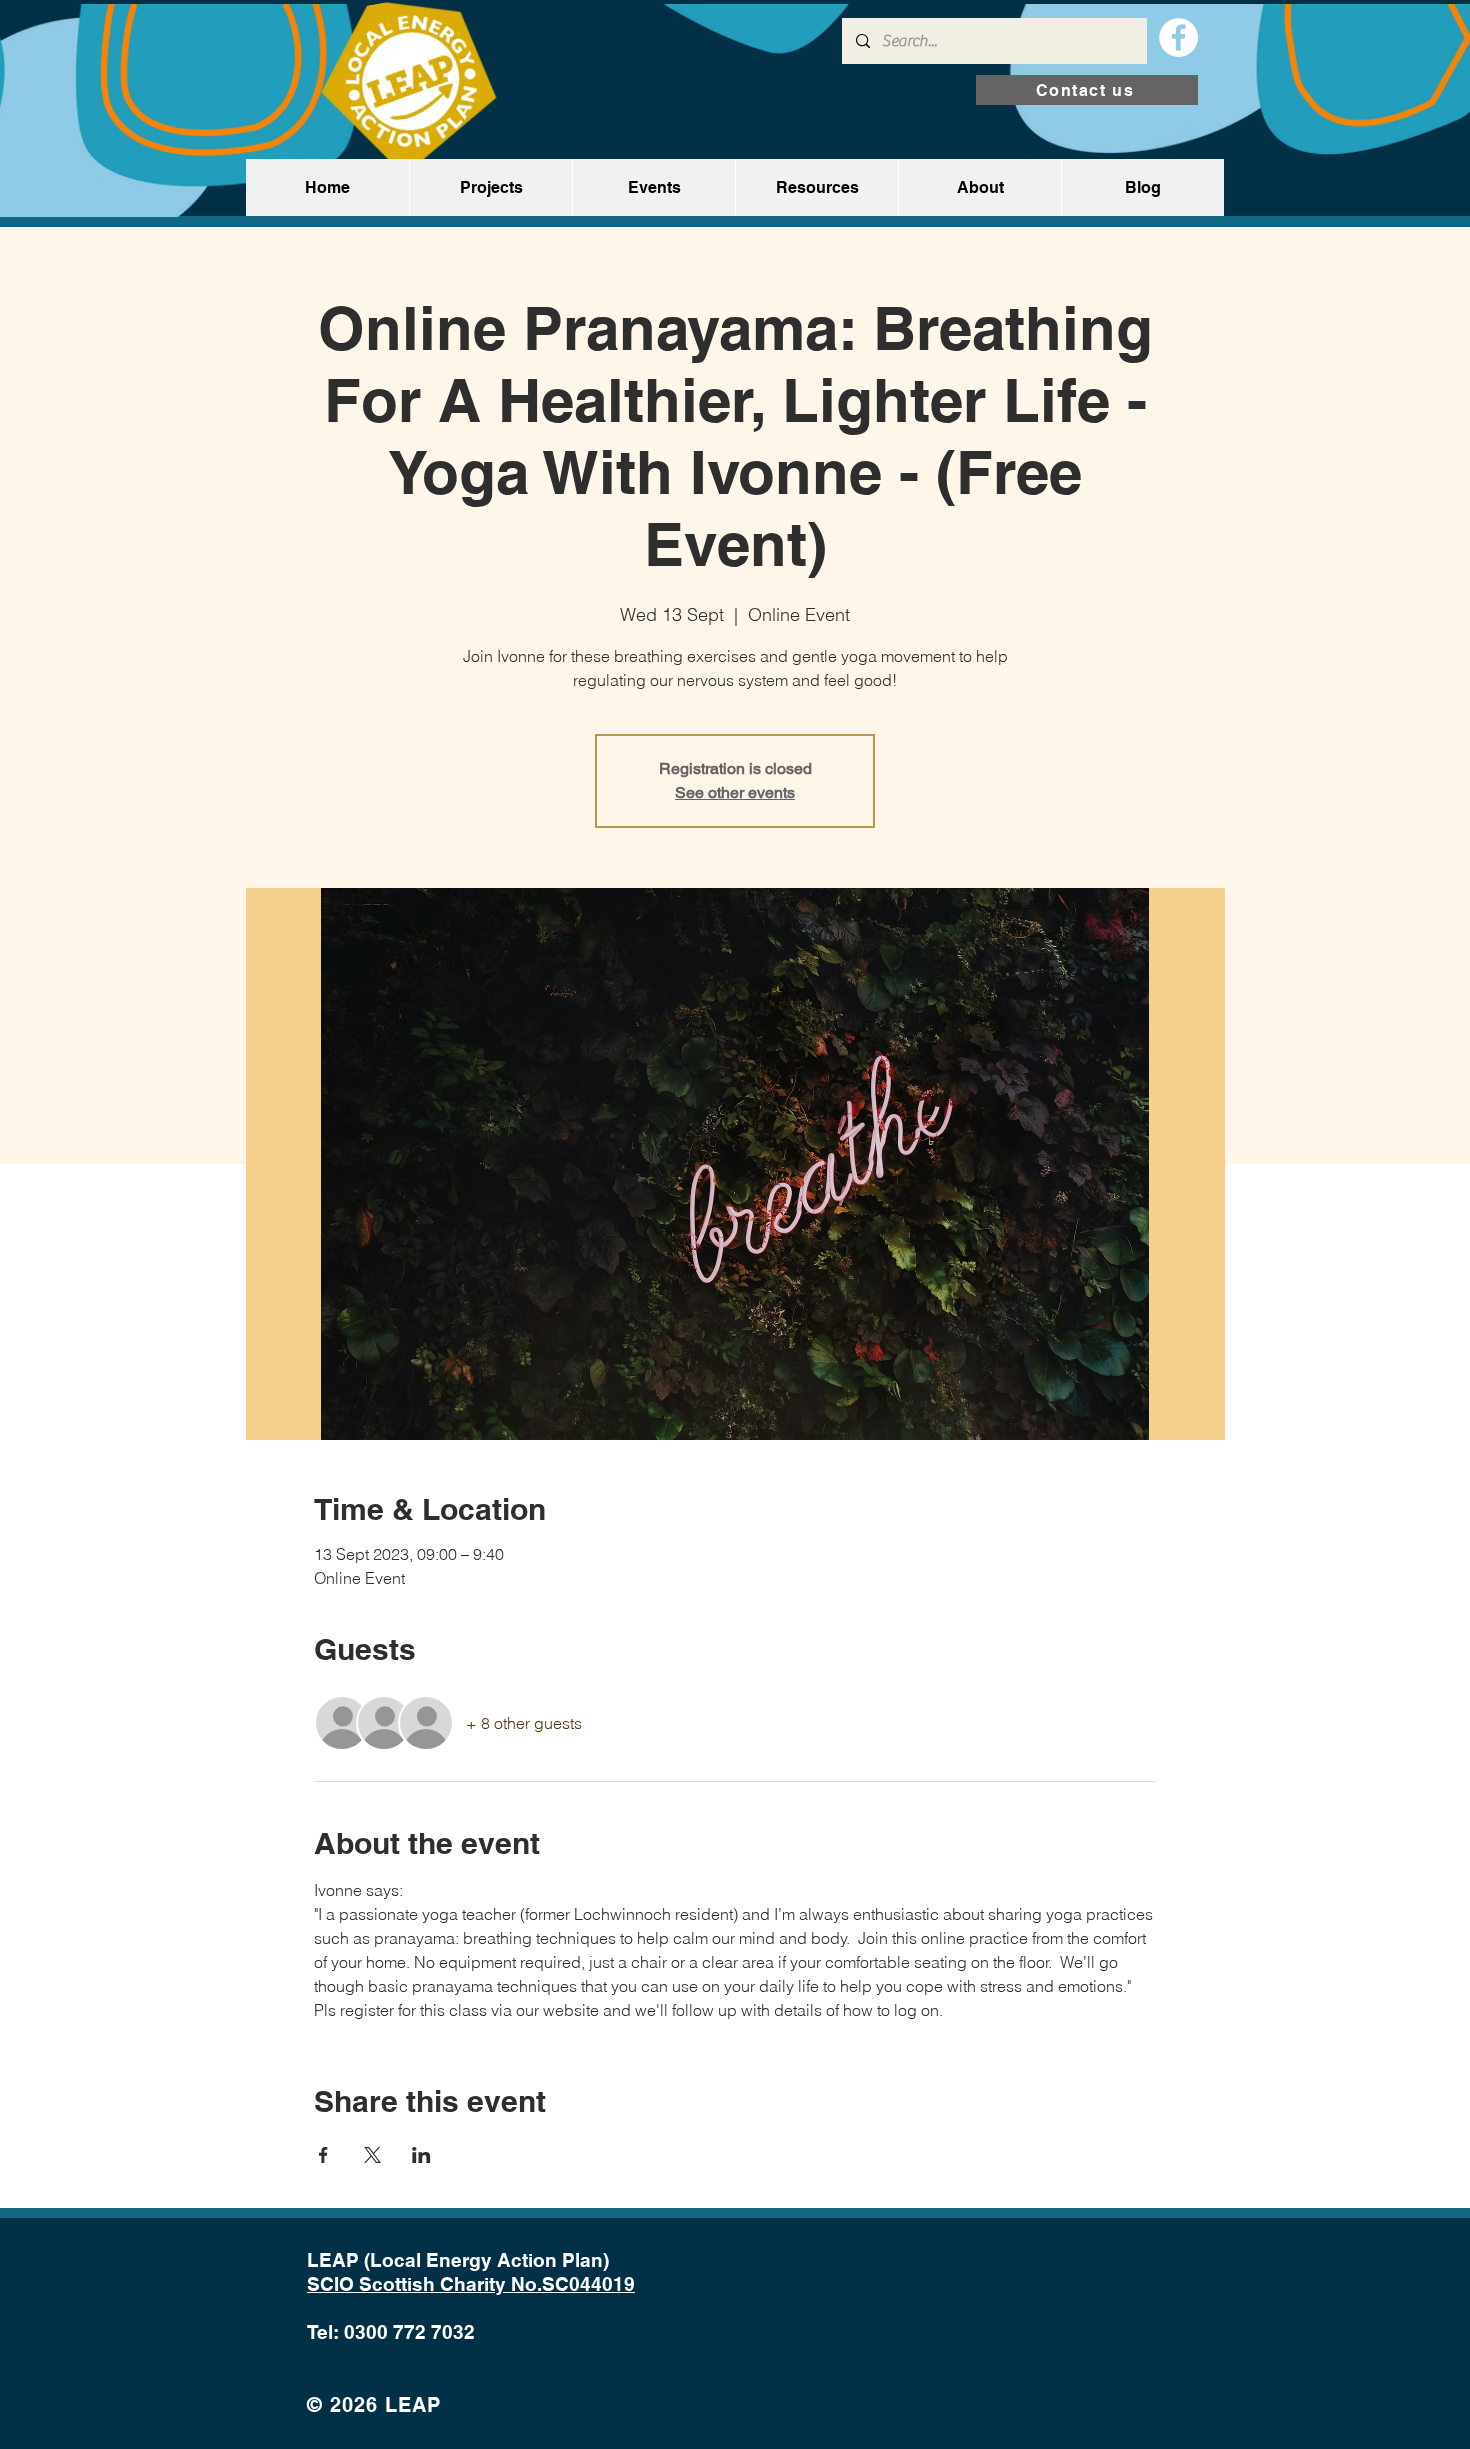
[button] (490, 187)
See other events (735, 792)
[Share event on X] (372, 2155)
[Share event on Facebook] (323, 2155)
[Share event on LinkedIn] (421, 2155)
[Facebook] (1178, 37)
